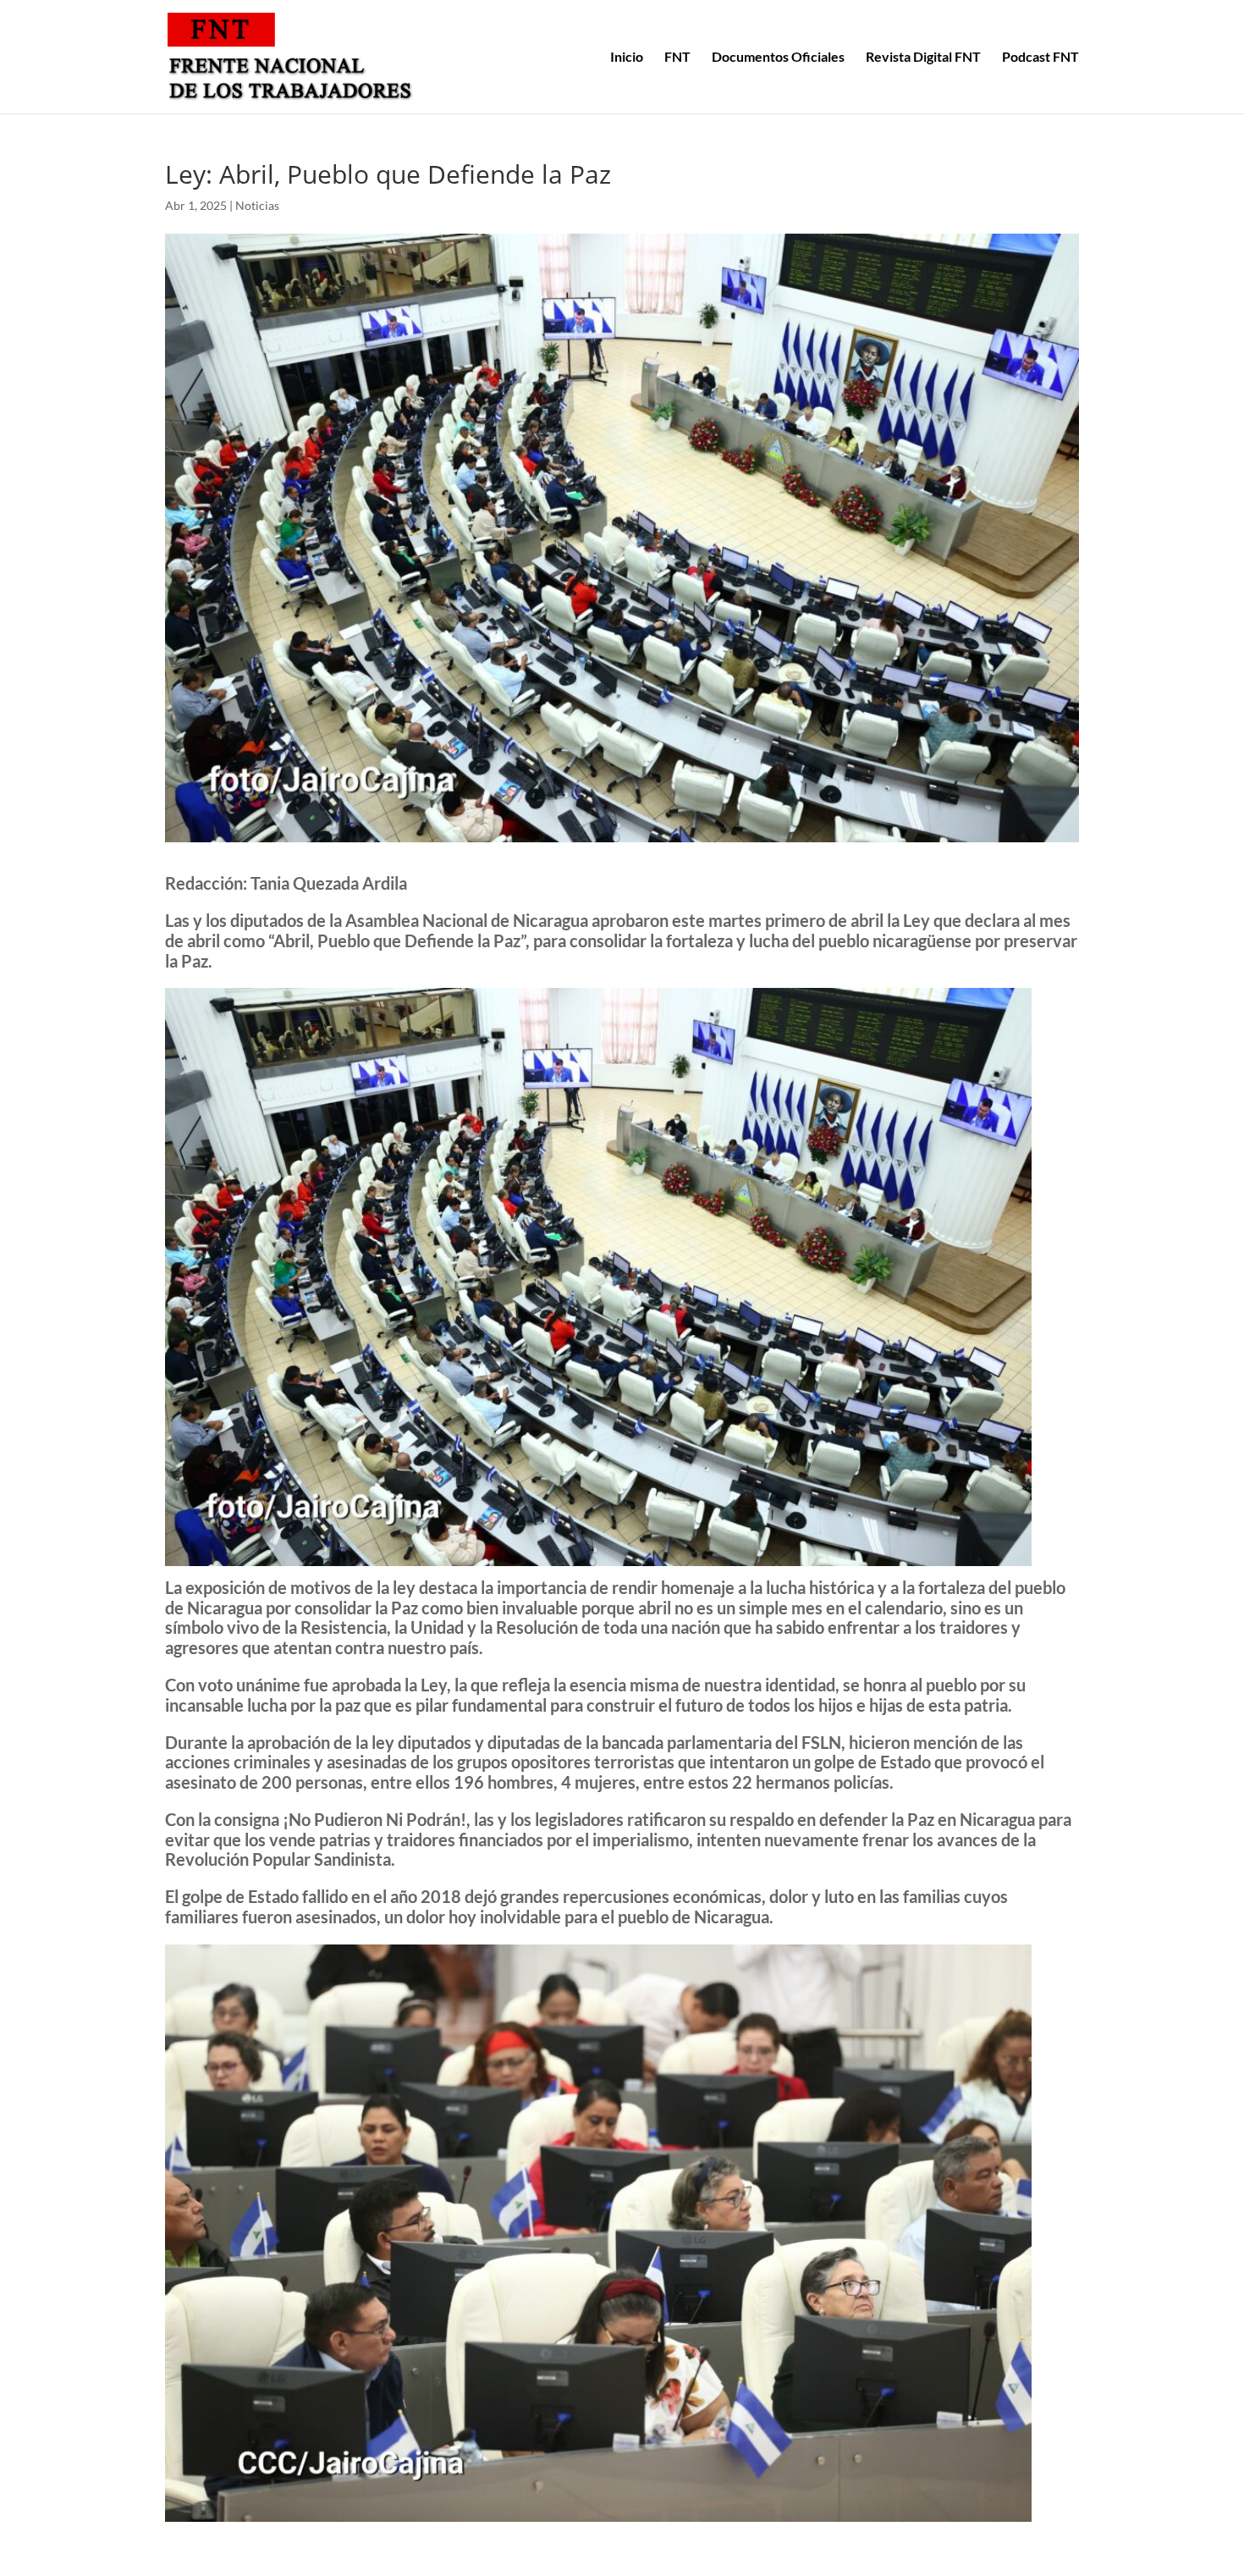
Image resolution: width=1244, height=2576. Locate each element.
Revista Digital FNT (923, 58)
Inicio (627, 58)
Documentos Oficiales (778, 58)
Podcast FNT (1040, 58)
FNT (677, 58)
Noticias (257, 205)
